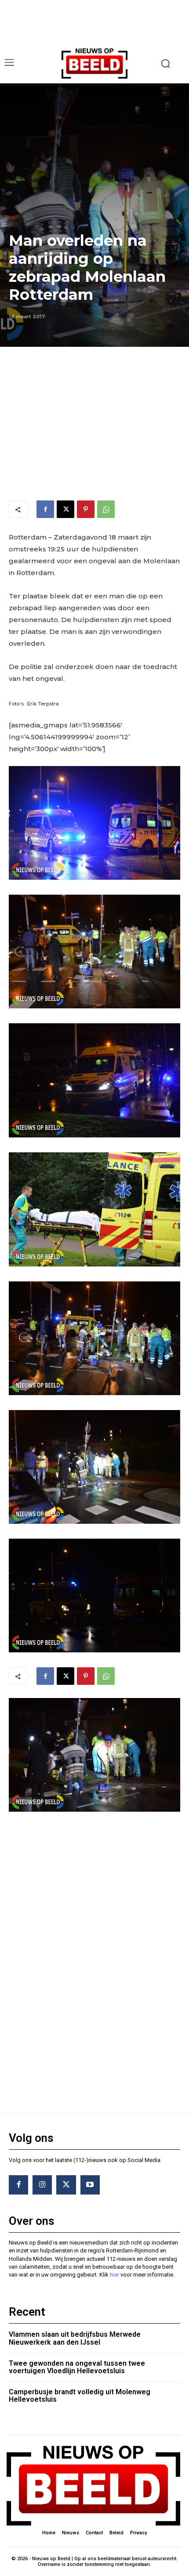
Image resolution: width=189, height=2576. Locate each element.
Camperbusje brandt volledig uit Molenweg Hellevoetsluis (80, 2396)
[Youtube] (90, 2185)
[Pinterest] (86, 509)
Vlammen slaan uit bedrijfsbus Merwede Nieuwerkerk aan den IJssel (75, 2338)
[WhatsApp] (106, 509)
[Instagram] (42, 2185)
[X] (65, 509)
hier (114, 2275)
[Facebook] (45, 509)
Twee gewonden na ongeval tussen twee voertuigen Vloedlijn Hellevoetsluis (77, 2367)
